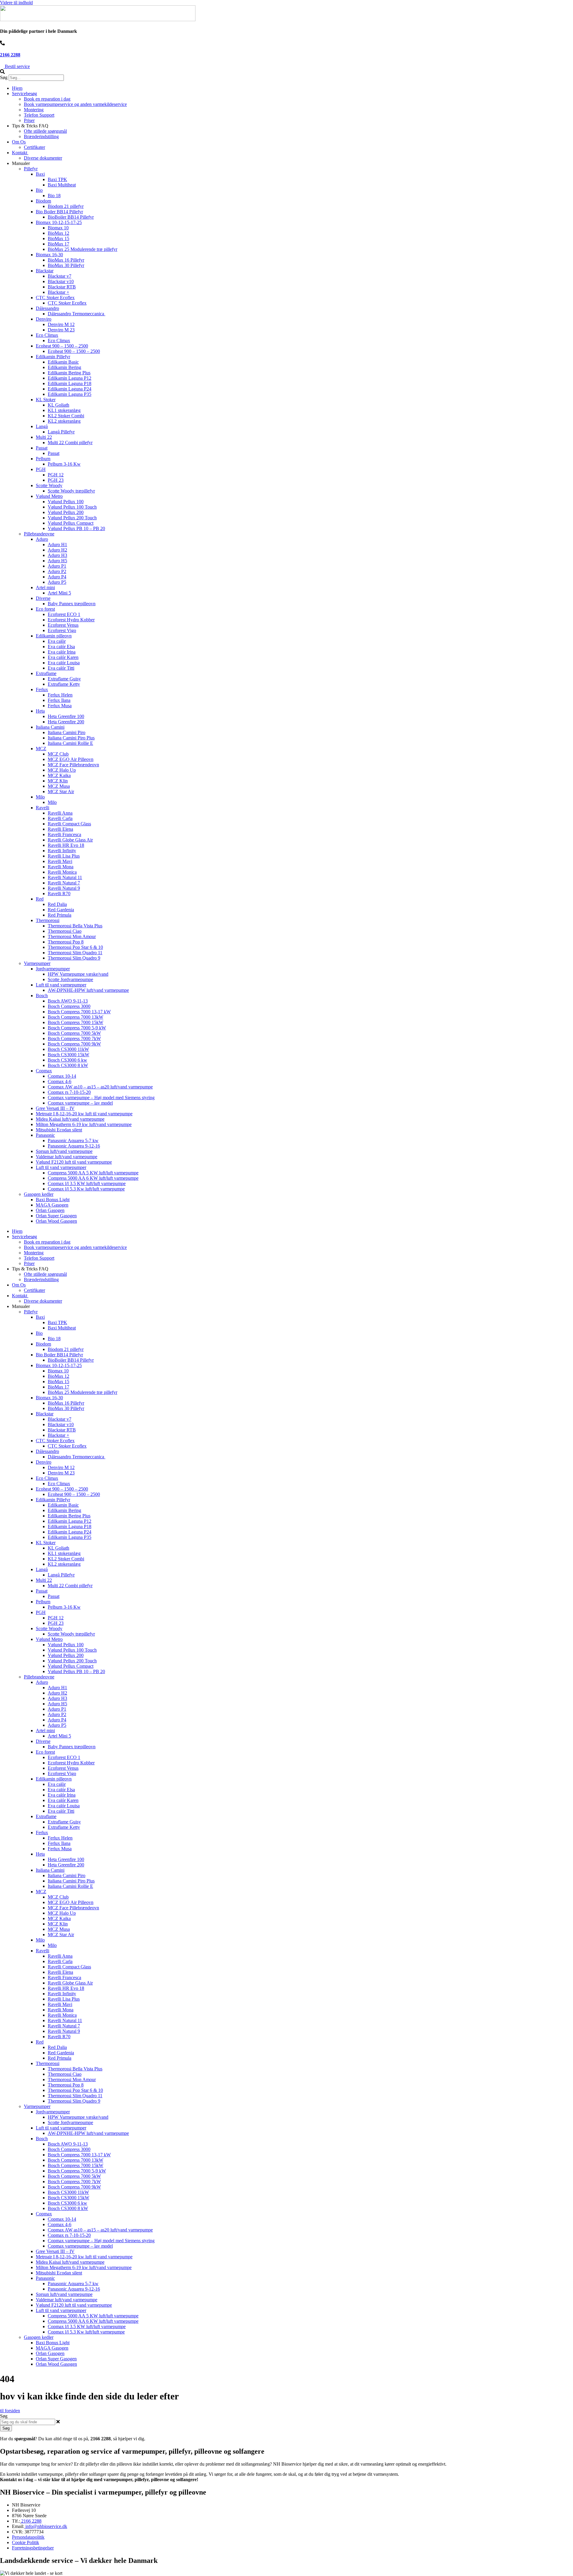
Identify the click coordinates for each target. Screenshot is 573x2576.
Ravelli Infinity (62, 851)
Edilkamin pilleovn (54, 636)
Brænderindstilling (41, 136)
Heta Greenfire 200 (66, 722)
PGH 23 (56, 480)
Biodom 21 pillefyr (66, 206)
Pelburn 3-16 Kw (64, 464)
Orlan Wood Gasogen (56, 1221)
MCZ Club (58, 754)
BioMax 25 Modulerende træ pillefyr (83, 249)
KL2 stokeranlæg (64, 421)
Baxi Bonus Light (53, 1200)
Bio (39, 190)
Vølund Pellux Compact (71, 523)
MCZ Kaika (59, 775)
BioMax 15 (58, 238)
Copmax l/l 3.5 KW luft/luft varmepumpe (87, 1183)
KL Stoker (46, 400)
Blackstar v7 (60, 276)
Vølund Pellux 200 (66, 512)
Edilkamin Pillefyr (53, 357)
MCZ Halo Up (62, 770)
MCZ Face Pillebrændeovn (73, 765)
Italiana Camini (50, 727)
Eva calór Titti (61, 668)
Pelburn (43, 459)
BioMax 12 (58, 233)
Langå (42, 426)
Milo (40, 797)
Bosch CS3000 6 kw (67, 1060)
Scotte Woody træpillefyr (71, 491)
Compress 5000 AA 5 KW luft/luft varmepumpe (93, 1173)
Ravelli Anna (60, 813)
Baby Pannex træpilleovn (72, 604)
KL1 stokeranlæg (64, 410)
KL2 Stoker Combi (66, 416)
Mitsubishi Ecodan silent (59, 1130)
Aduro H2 (57, 550)
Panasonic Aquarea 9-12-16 (74, 1146)
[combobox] (28, 2422)
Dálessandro (47, 308)
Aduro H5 (57, 561)
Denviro (44, 319)
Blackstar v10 (61, 281)
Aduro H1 (57, 545)
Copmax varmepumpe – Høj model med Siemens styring (101, 1098)
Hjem (17, 88)
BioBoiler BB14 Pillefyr (71, 217)
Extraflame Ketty (64, 684)
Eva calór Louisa (64, 663)
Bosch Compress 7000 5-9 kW (77, 1028)
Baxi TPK (57, 179)
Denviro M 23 (61, 330)
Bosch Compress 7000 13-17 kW (79, 1012)
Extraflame (46, 673)
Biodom (43, 201)
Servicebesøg (24, 94)
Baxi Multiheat (62, 185)
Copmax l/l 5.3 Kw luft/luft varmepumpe (86, 1189)
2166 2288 (10, 55)
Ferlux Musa (60, 706)
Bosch (42, 996)
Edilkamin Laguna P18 (70, 383)
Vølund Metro (49, 496)
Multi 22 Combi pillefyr (70, 443)
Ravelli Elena (60, 829)
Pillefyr (31, 169)
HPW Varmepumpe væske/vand (78, 974)
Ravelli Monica (62, 872)
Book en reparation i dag (47, 99)
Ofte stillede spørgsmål (45, 131)
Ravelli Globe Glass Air (70, 840)
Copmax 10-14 (62, 1076)
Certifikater (34, 147)
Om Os (19, 142)
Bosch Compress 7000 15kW (76, 1022)
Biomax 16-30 (49, 255)
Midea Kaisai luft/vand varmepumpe (70, 1119)
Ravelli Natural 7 (64, 883)
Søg (4, 77)
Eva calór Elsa (61, 647)
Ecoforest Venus (63, 625)
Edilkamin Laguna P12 (70, 378)
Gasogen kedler (39, 1194)
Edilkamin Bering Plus (69, 373)
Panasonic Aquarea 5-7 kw (73, 1140)
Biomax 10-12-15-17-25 (59, 222)
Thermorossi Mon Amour (72, 936)
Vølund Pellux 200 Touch (72, 518)
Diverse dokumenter (43, 158)
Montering (34, 110)
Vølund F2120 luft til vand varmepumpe (74, 1162)
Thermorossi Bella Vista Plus (75, 926)
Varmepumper (37, 963)
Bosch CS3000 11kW (68, 1049)
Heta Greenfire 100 (66, 716)
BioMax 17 (58, 244)
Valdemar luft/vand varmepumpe (67, 1157)
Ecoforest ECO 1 (64, 614)
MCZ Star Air (61, 792)
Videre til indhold (16, 3)
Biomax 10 (58, 228)
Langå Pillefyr (61, 432)
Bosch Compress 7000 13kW (76, 1017)
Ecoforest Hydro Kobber (71, 620)
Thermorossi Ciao (65, 931)
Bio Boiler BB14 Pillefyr (59, 212)
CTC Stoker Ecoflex (55, 298)
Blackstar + (58, 292)
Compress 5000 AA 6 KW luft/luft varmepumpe (93, 1178)
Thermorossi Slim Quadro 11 (75, 953)
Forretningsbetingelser (33, 2548)
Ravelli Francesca (64, 834)
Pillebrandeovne (39, 534)
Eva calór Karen (63, 657)
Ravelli (43, 808)
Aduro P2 (57, 571)
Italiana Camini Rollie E (70, 743)
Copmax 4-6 (60, 1081)
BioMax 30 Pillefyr (66, 265)
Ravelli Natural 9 (64, 888)
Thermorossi (48, 920)
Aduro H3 (57, 555)
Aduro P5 (57, 582)
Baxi (40, 174)
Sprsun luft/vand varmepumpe (64, 1151)
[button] (286, 72)
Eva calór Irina (62, 652)
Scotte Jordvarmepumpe (70, 979)
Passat (42, 448)
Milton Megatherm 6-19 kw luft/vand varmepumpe (84, 1124)
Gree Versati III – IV (55, 1108)
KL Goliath (58, 405)
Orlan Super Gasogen (56, 1216)
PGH (41, 469)
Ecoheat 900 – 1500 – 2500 (62, 346)
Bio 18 (54, 196)
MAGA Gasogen (52, 1205)
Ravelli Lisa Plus (64, 856)
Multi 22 (44, 437)
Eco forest (45, 609)
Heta (40, 711)
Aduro (42, 539)
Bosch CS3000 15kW (68, 1055)
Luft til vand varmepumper (61, 985)
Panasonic (45, 1135)
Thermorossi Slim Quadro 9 (74, 958)
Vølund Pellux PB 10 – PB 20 (76, 528)
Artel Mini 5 (59, 593)
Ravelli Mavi (60, 861)
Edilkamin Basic (63, 362)
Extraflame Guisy (64, 679)
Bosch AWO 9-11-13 (68, 1001)
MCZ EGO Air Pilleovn (71, 759)
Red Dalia (57, 904)
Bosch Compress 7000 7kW (74, 1038)
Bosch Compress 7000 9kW (74, 1044)
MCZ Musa (59, 786)
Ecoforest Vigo (62, 630)
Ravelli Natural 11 (65, 877)
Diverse (43, 598)
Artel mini (45, 587)
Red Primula (60, 915)
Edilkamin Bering (64, 367)
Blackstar (45, 271)
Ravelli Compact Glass (69, 824)
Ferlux (42, 689)
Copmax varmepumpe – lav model (80, 1103)
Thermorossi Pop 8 (66, 942)
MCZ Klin (58, 781)
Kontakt (20, 153)
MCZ (41, 749)
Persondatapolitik (28, 2537)
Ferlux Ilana (59, 700)
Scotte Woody (49, 485)
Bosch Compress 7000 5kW (74, 1033)
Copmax (44, 1071)
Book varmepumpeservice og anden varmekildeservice (75, 104)
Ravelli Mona (61, 867)
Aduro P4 (57, 577)
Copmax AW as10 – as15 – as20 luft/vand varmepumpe (100, 1087)
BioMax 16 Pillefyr (66, 260)
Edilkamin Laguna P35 (70, 394)
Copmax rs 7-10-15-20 (69, 1092)
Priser (29, 120)
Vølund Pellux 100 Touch (72, 507)
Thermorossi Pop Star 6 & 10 (75, 947)
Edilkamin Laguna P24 (70, 389)
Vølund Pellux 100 (66, 502)
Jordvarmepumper (53, 969)
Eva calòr (57, 641)
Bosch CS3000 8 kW (68, 1065)
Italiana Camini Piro (67, 732)
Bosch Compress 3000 (69, 1006)
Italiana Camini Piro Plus (71, 738)
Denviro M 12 (61, 324)
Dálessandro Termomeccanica (77, 314)
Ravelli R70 (59, 894)
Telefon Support (39, 115)
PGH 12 (56, 475)
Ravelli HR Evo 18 (66, 845)
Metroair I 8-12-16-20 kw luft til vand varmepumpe (84, 1114)
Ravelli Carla (60, 818)
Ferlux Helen (60, 695)
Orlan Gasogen (50, 1210)
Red (40, 899)
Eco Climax (47, 335)
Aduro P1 (57, 566)
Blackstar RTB (62, 287)
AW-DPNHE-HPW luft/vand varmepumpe (88, 990)
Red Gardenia (61, 910)
